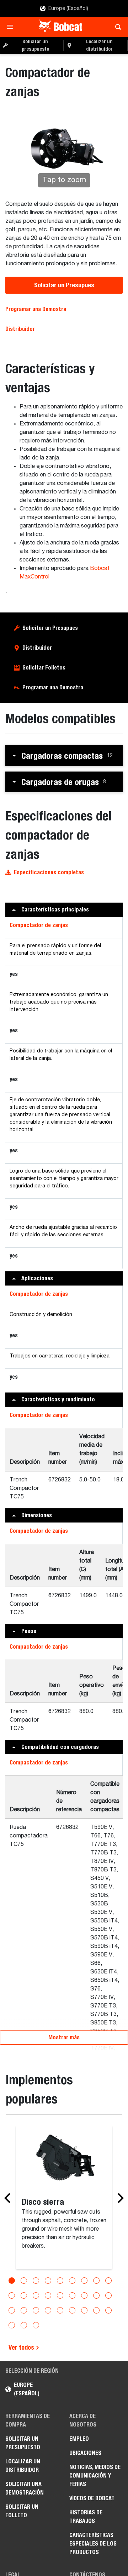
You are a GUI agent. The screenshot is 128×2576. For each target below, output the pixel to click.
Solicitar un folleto (22, 2511)
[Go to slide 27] (108, 2310)
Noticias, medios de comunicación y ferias (95, 2476)
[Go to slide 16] (84, 2295)
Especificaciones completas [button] (49, 872)
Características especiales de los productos (93, 2544)
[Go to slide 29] (24, 2325)
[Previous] (9, 2198)
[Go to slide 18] (108, 2295)
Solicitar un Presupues (64, 285)
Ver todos (22, 2347)
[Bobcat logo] (61, 27)
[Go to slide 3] (36, 2281)
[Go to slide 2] (24, 2281)
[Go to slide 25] (84, 2310)
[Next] (119, 2198)
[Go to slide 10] (12, 2295)
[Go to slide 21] (36, 2310)
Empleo (79, 2439)
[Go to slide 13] (48, 2295)
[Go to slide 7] (84, 2281)
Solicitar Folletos (44, 668)
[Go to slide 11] (24, 2295)
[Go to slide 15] (72, 2295)
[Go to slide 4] (48, 2281)
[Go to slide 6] (72, 2281)
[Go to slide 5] (60, 2281)
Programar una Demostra (36, 309)
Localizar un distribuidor (23, 2466)
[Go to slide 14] (60, 2295)
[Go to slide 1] (12, 2281)
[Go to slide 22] (48, 2310)
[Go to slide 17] (96, 2295)
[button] (64, 756)
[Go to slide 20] (24, 2310)
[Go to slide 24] (72, 2310)
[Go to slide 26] (96, 2310)
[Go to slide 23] (60, 2310)
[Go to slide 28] (12, 2325)
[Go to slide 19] (12, 2310)
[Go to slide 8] (96, 2281)
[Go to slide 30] (36, 2325)
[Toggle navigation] (12, 27)
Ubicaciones (85, 2453)
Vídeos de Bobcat (92, 2498)
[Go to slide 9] (108, 2281)
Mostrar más (64, 2037)
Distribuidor (20, 329)
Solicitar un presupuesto (23, 2443)
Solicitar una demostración (25, 2488)
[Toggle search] (116, 27)
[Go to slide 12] (36, 2295)
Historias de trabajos (86, 2517)
